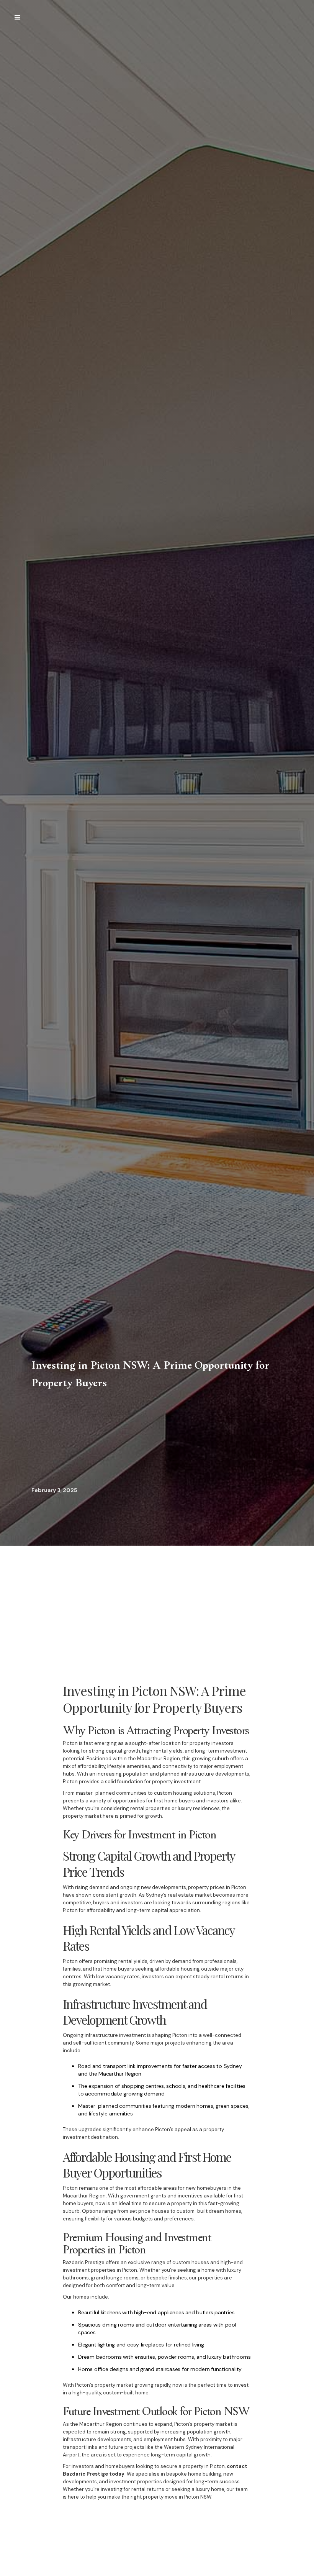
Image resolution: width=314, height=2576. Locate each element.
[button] (18, 18)
